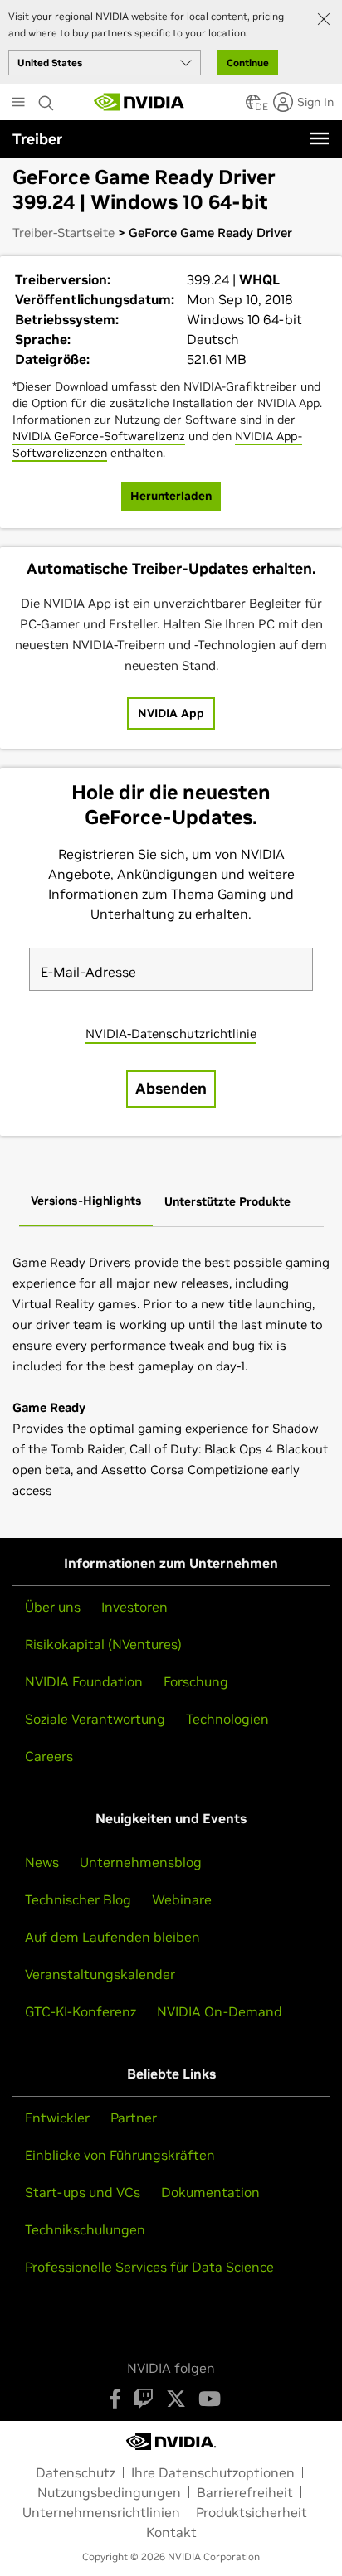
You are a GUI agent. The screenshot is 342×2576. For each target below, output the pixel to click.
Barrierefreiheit (245, 2492)
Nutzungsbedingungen (109, 2492)
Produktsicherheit (252, 2512)
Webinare (182, 1899)
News (42, 1862)
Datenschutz (76, 2472)
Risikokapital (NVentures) (103, 1644)
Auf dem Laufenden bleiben (112, 1937)
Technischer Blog (78, 1899)
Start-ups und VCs (83, 2192)
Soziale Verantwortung (95, 1719)
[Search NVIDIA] (46, 99)
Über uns (53, 1607)
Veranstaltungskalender (100, 1974)
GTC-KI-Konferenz (81, 2011)
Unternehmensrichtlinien (101, 2512)
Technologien (227, 1719)
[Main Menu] (18, 104)
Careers (49, 1756)
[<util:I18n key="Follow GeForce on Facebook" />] (115, 2399)
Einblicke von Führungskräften (120, 2155)
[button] (253, 107)
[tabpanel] (171, 1376)
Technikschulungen (85, 2229)
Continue (248, 63)
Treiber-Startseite (64, 233)
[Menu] (320, 138)
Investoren (134, 1607)
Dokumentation (210, 2192)
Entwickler (57, 2118)
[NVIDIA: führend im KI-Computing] (139, 102)
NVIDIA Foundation (84, 1681)
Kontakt (171, 2532)
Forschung (196, 1681)
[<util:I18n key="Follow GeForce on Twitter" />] (176, 2399)
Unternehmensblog (141, 1862)
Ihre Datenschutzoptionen (213, 2472)
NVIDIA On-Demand (220, 2011)
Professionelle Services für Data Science (149, 2267)
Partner (134, 2118)
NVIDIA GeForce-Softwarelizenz (99, 436)
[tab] (86, 1202)
